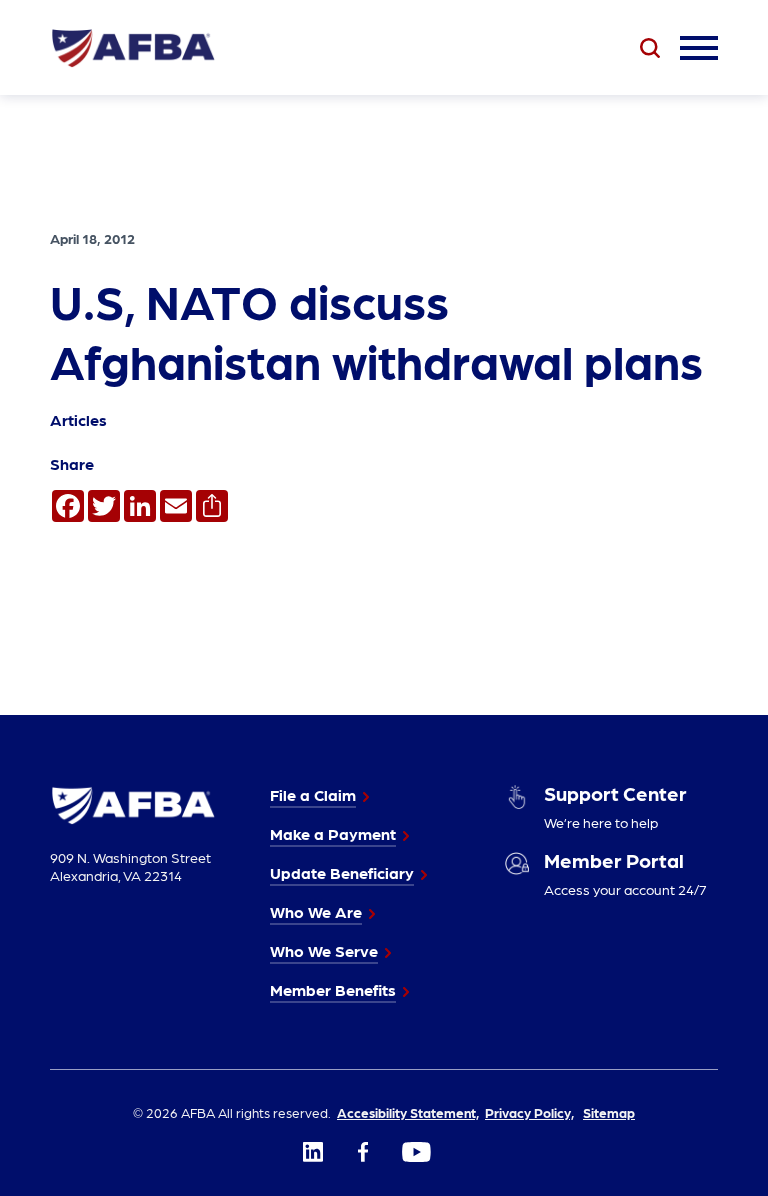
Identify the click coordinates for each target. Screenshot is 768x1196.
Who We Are (316, 911)
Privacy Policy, (529, 1112)
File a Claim (313, 794)
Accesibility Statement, (408, 1112)
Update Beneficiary (342, 872)
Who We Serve (324, 950)
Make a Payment (333, 833)
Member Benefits (333, 989)
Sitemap (609, 1112)
